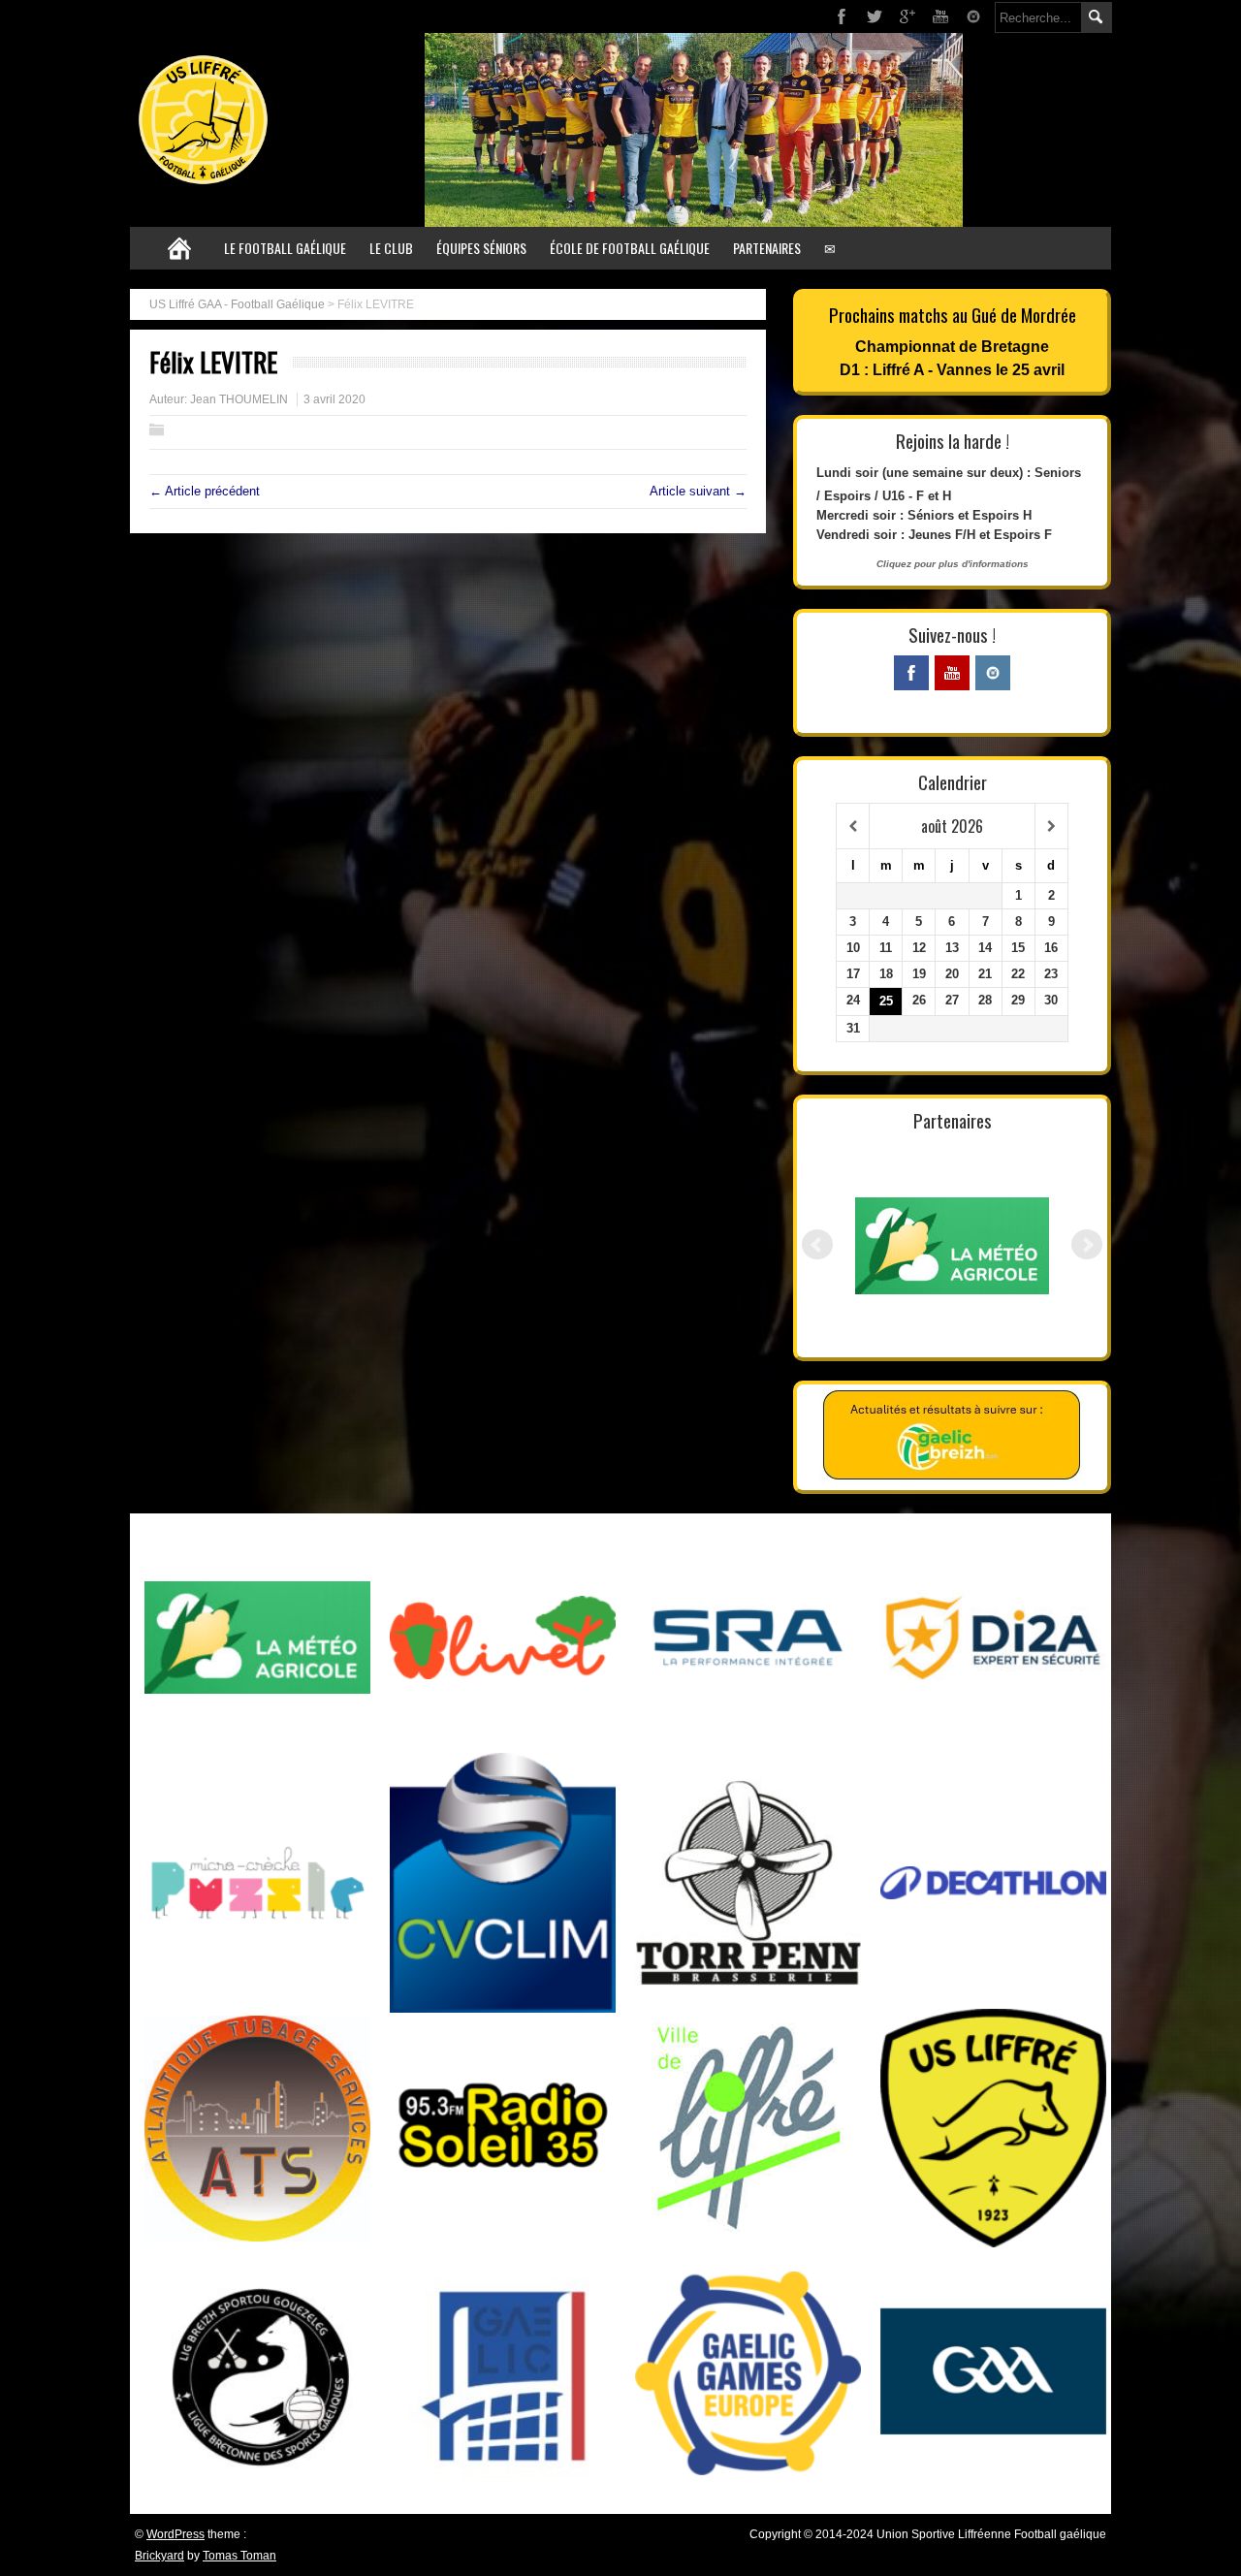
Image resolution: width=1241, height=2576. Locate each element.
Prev (817, 1245)
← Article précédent (205, 491)
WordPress (175, 2534)
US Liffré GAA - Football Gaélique (237, 304)
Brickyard (159, 2556)
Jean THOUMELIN (239, 399)
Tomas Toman (239, 2556)
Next (1087, 1245)
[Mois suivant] (1051, 827)
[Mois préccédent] (853, 827)
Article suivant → (698, 491)
